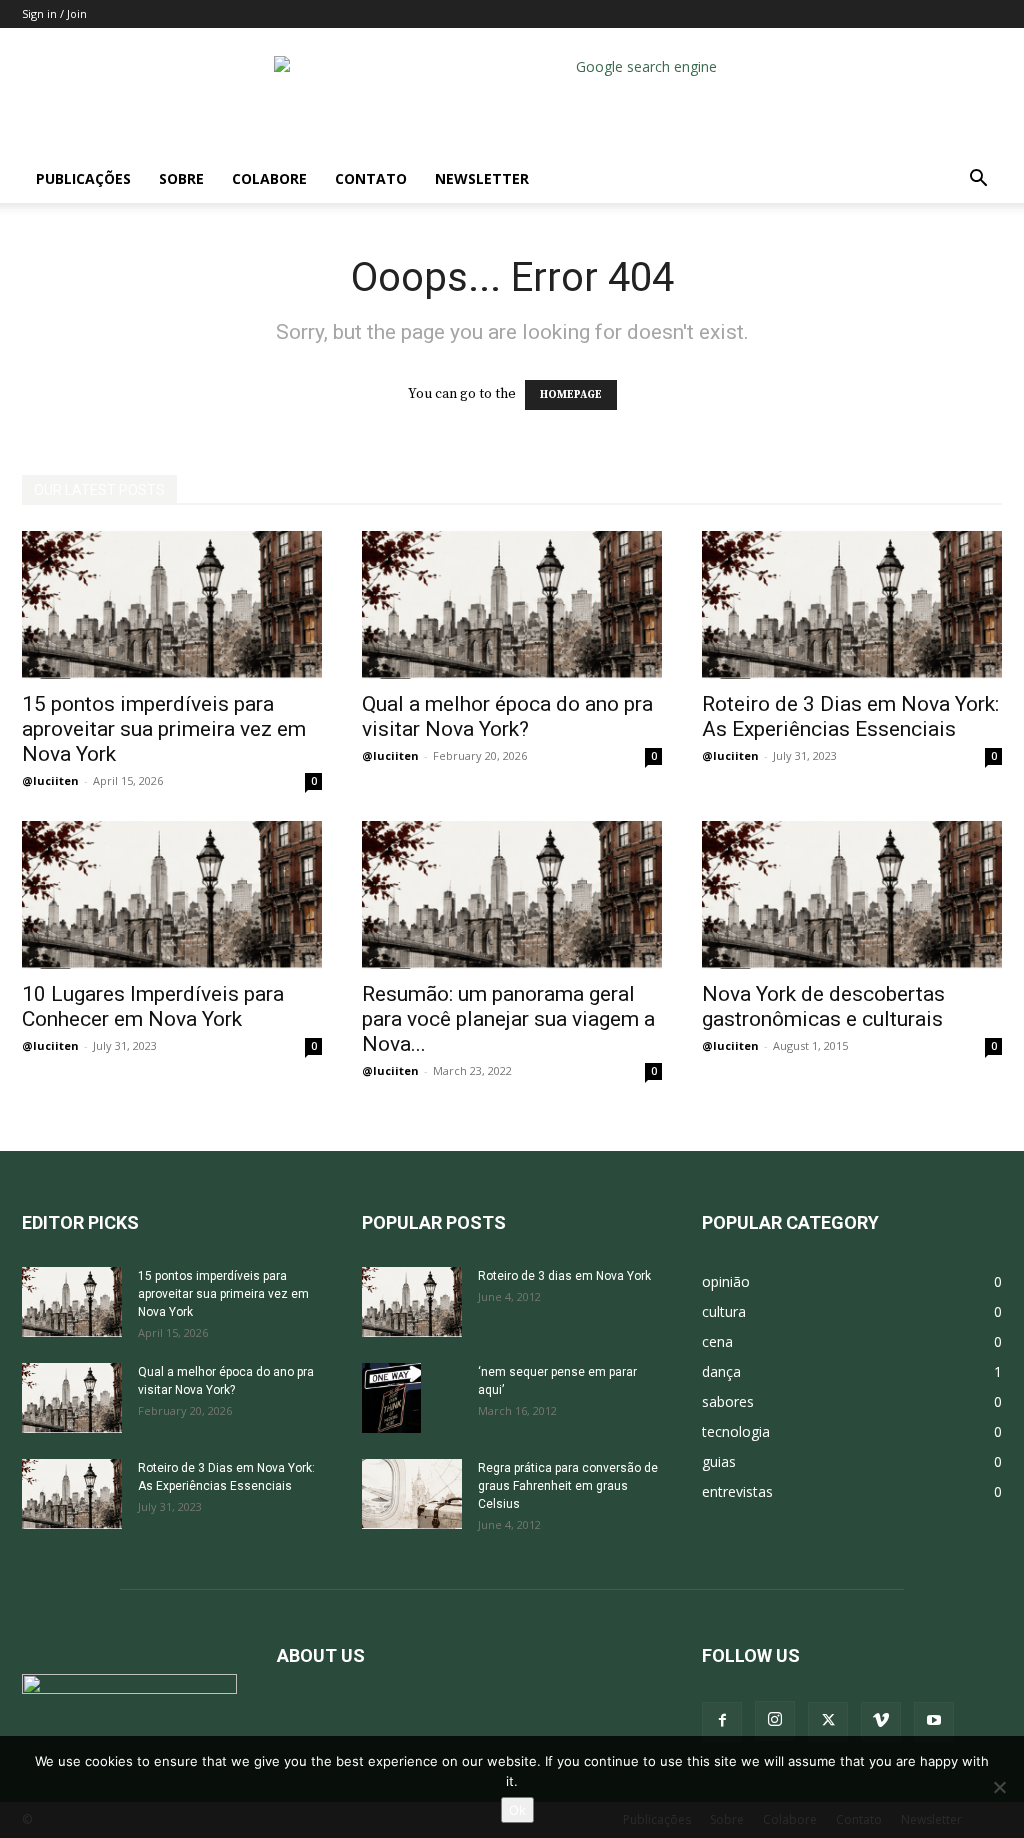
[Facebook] (722, 1722)
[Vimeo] (881, 1722)
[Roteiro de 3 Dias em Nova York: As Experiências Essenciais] (852, 605)
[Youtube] (934, 1722)
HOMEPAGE (571, 395)
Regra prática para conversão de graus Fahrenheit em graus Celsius (568, 1486)
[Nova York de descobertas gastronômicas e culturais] (852, 895)
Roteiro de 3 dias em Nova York (564, 1276)
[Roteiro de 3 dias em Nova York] (412, 1302)
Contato (371, 178)
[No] (999, 1787)
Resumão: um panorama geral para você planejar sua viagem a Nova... (508, 1019)
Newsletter (482, 178)
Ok (517, 1810)
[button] (978, 180)
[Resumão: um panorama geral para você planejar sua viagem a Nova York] (512, 895)
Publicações (83, 178)
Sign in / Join (54, 13)
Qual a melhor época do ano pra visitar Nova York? (507, 716)
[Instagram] (775, 1721)
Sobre (181, 178)
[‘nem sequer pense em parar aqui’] (391, 1398)
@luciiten (50, 780)
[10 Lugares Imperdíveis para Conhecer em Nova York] (172, 895)
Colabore (269, 178)
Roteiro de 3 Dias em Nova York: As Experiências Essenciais (850, 716)
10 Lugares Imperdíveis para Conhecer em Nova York (153, 1006)
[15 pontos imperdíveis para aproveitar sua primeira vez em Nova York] (172, 605)
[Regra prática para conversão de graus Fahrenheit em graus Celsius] (412, 1494)
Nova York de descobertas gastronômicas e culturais (823, 1006)
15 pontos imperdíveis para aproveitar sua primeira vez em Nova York (164, 729)
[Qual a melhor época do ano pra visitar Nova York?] (512, 605)
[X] (828, 1722)
